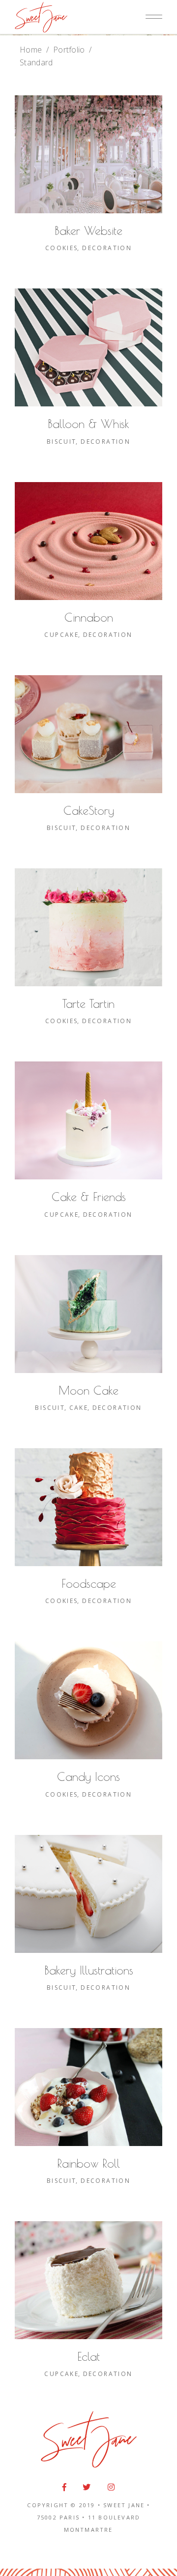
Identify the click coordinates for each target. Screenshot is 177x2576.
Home (31, 50)
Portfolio (69, 50)
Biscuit (62, 442)
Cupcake (61, 635)
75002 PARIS (58, 2517)
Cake (79, 1408)
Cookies (62, 248)
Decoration (107, 248)
